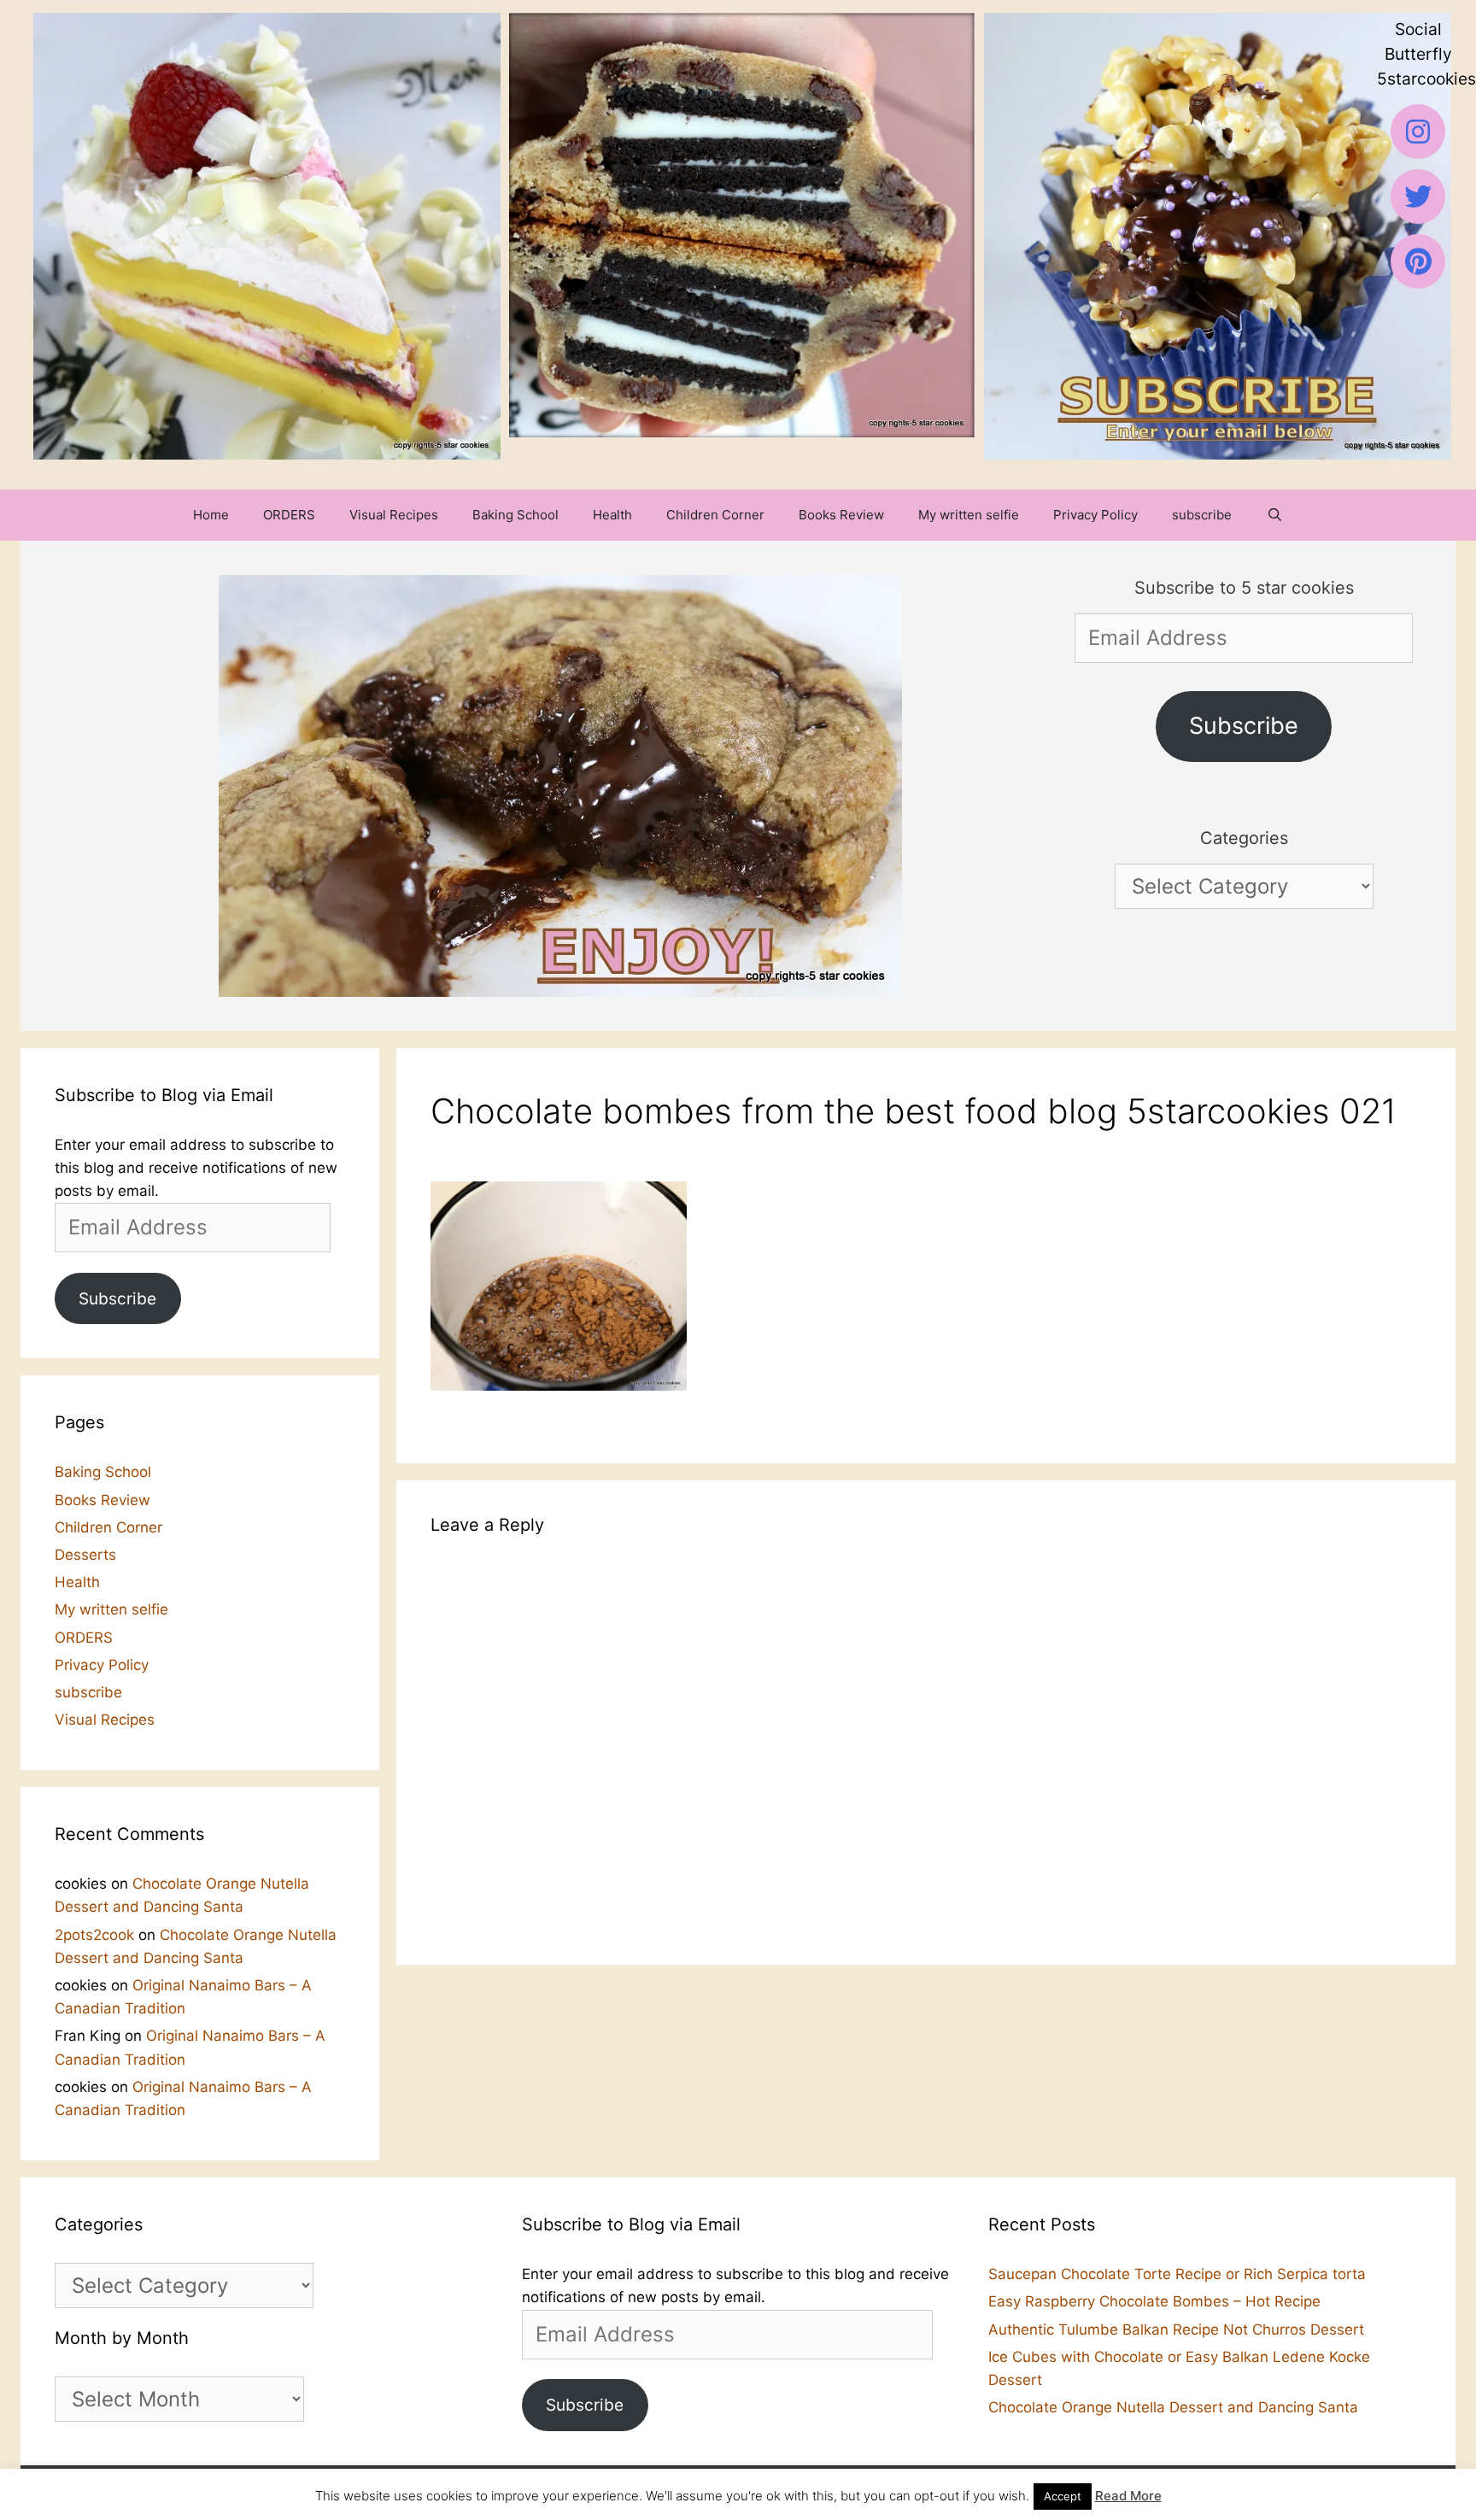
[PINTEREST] (1418, 261)
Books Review (841, 515)
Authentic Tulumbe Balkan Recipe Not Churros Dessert (1176, 2330)
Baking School (515, 515)
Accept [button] (1063, 2496)
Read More (1128, 2496)
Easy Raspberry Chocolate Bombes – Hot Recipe (1154, 2301)
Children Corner (715, 515)
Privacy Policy (1095, 515)
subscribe (1202, 515)
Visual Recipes (394, 515)
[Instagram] (1418, 132)
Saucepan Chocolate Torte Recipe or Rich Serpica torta (1177, 2274)
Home (211, 515)
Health (612, 515)
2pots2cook (94, 1935)
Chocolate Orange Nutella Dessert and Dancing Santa (1173, 2407)
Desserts (85, 1555)
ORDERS (289, 515)
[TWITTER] (1418, 196)
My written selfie (969, 515)
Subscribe (1244, 726)
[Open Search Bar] (1274, 515)
